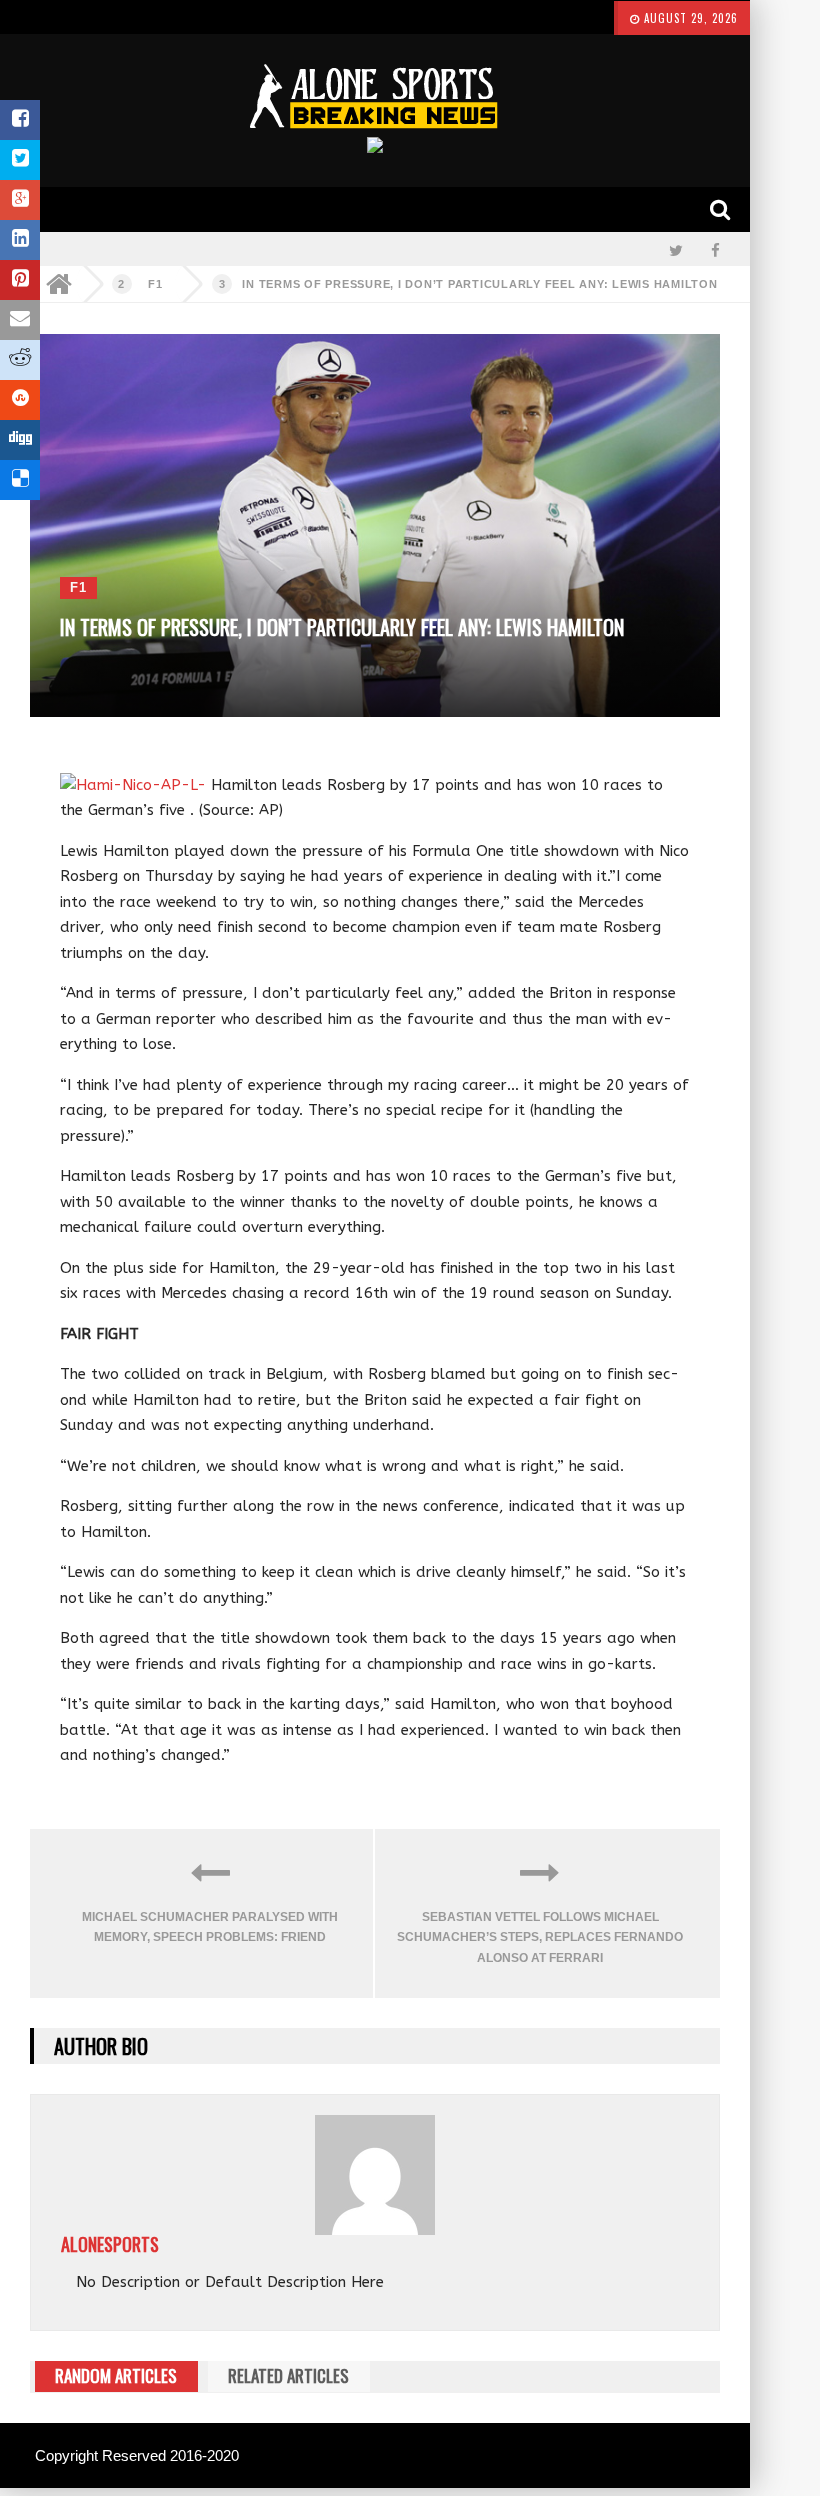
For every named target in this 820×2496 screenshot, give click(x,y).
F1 (155, 284)
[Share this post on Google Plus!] (20, 200)
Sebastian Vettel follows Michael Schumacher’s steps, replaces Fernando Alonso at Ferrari (540, 1937)
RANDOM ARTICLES (116, 2375)
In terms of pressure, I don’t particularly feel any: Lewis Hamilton (479, 284)
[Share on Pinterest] (20, 280)
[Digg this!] (20, 440)
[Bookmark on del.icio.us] (20, 480)
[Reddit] (20, 360)
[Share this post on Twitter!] (20, 160)
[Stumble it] (20, 400)
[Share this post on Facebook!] (20, 120)
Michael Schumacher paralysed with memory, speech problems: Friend (210, 1927)
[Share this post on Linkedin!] (20, 240)
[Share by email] (20, 320)
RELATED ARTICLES (288, 2375)
